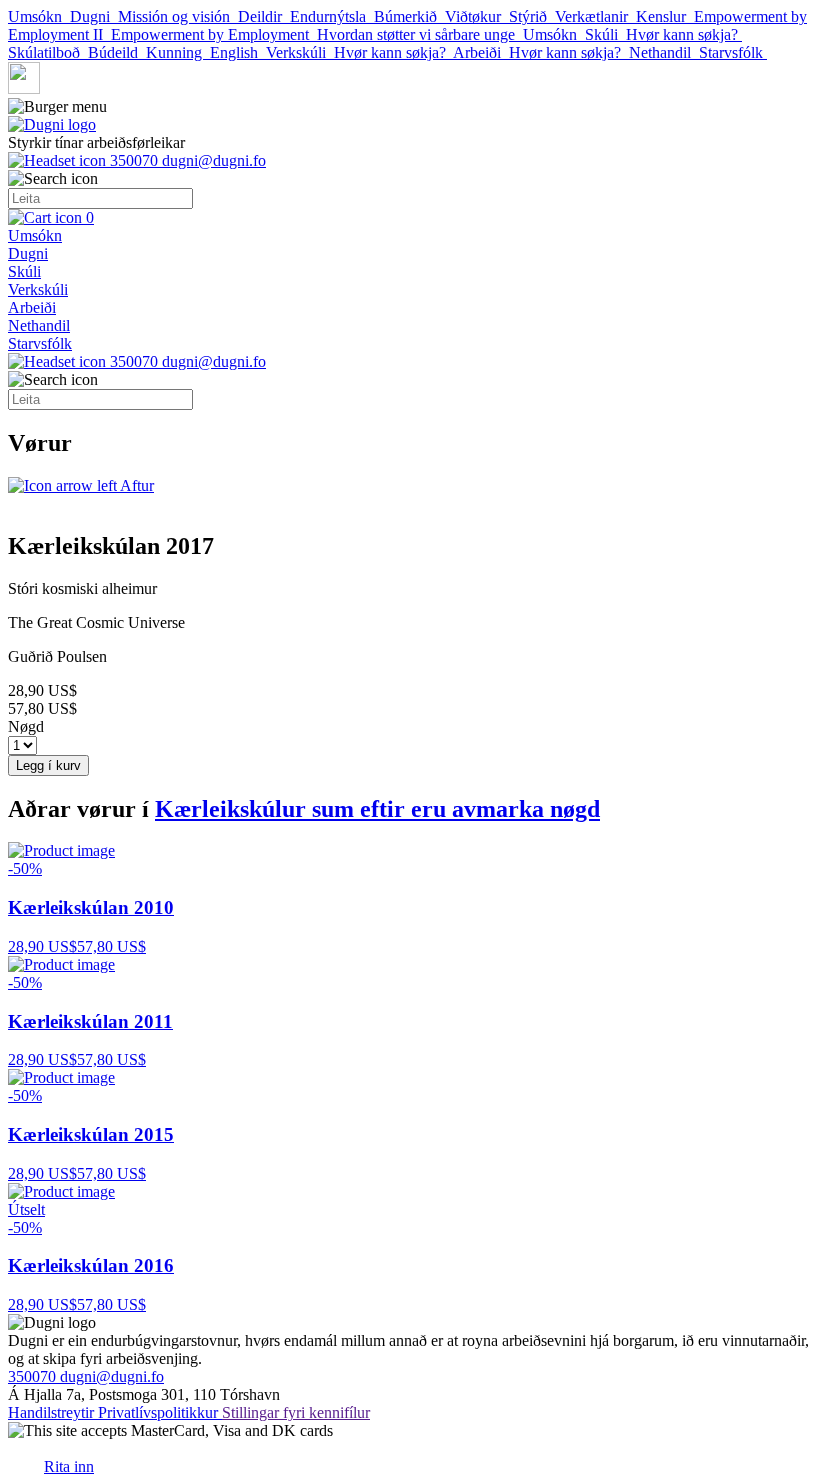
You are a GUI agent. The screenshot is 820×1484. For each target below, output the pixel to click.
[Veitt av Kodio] (24, 1458)
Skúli (605, 34)
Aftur (135, 485)
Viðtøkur (477, 16)
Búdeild (117, 52)
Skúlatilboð (48, 52)
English (238, 52)
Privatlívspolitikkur (160, 1412)
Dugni (94, 16)
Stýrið (532, 16)
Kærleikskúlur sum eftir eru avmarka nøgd (377, 809)
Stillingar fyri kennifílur (296, 1412)
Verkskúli (300, 52)
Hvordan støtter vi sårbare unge (420, 34)
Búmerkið (409, 16)
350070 (134, 160)
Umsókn (39, 16)
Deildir (264, 16)
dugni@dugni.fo (214, 160)
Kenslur (665, 16)
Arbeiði (481, 52)
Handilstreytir (53, 1412)
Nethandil (664, 52)
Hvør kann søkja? (684, 34)
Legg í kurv (48, 765)
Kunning (178, 52)
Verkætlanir (595, 16)
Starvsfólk (733, 52)
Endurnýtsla (332, 16)
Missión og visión (178, 16)
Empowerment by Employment (214, 34)
